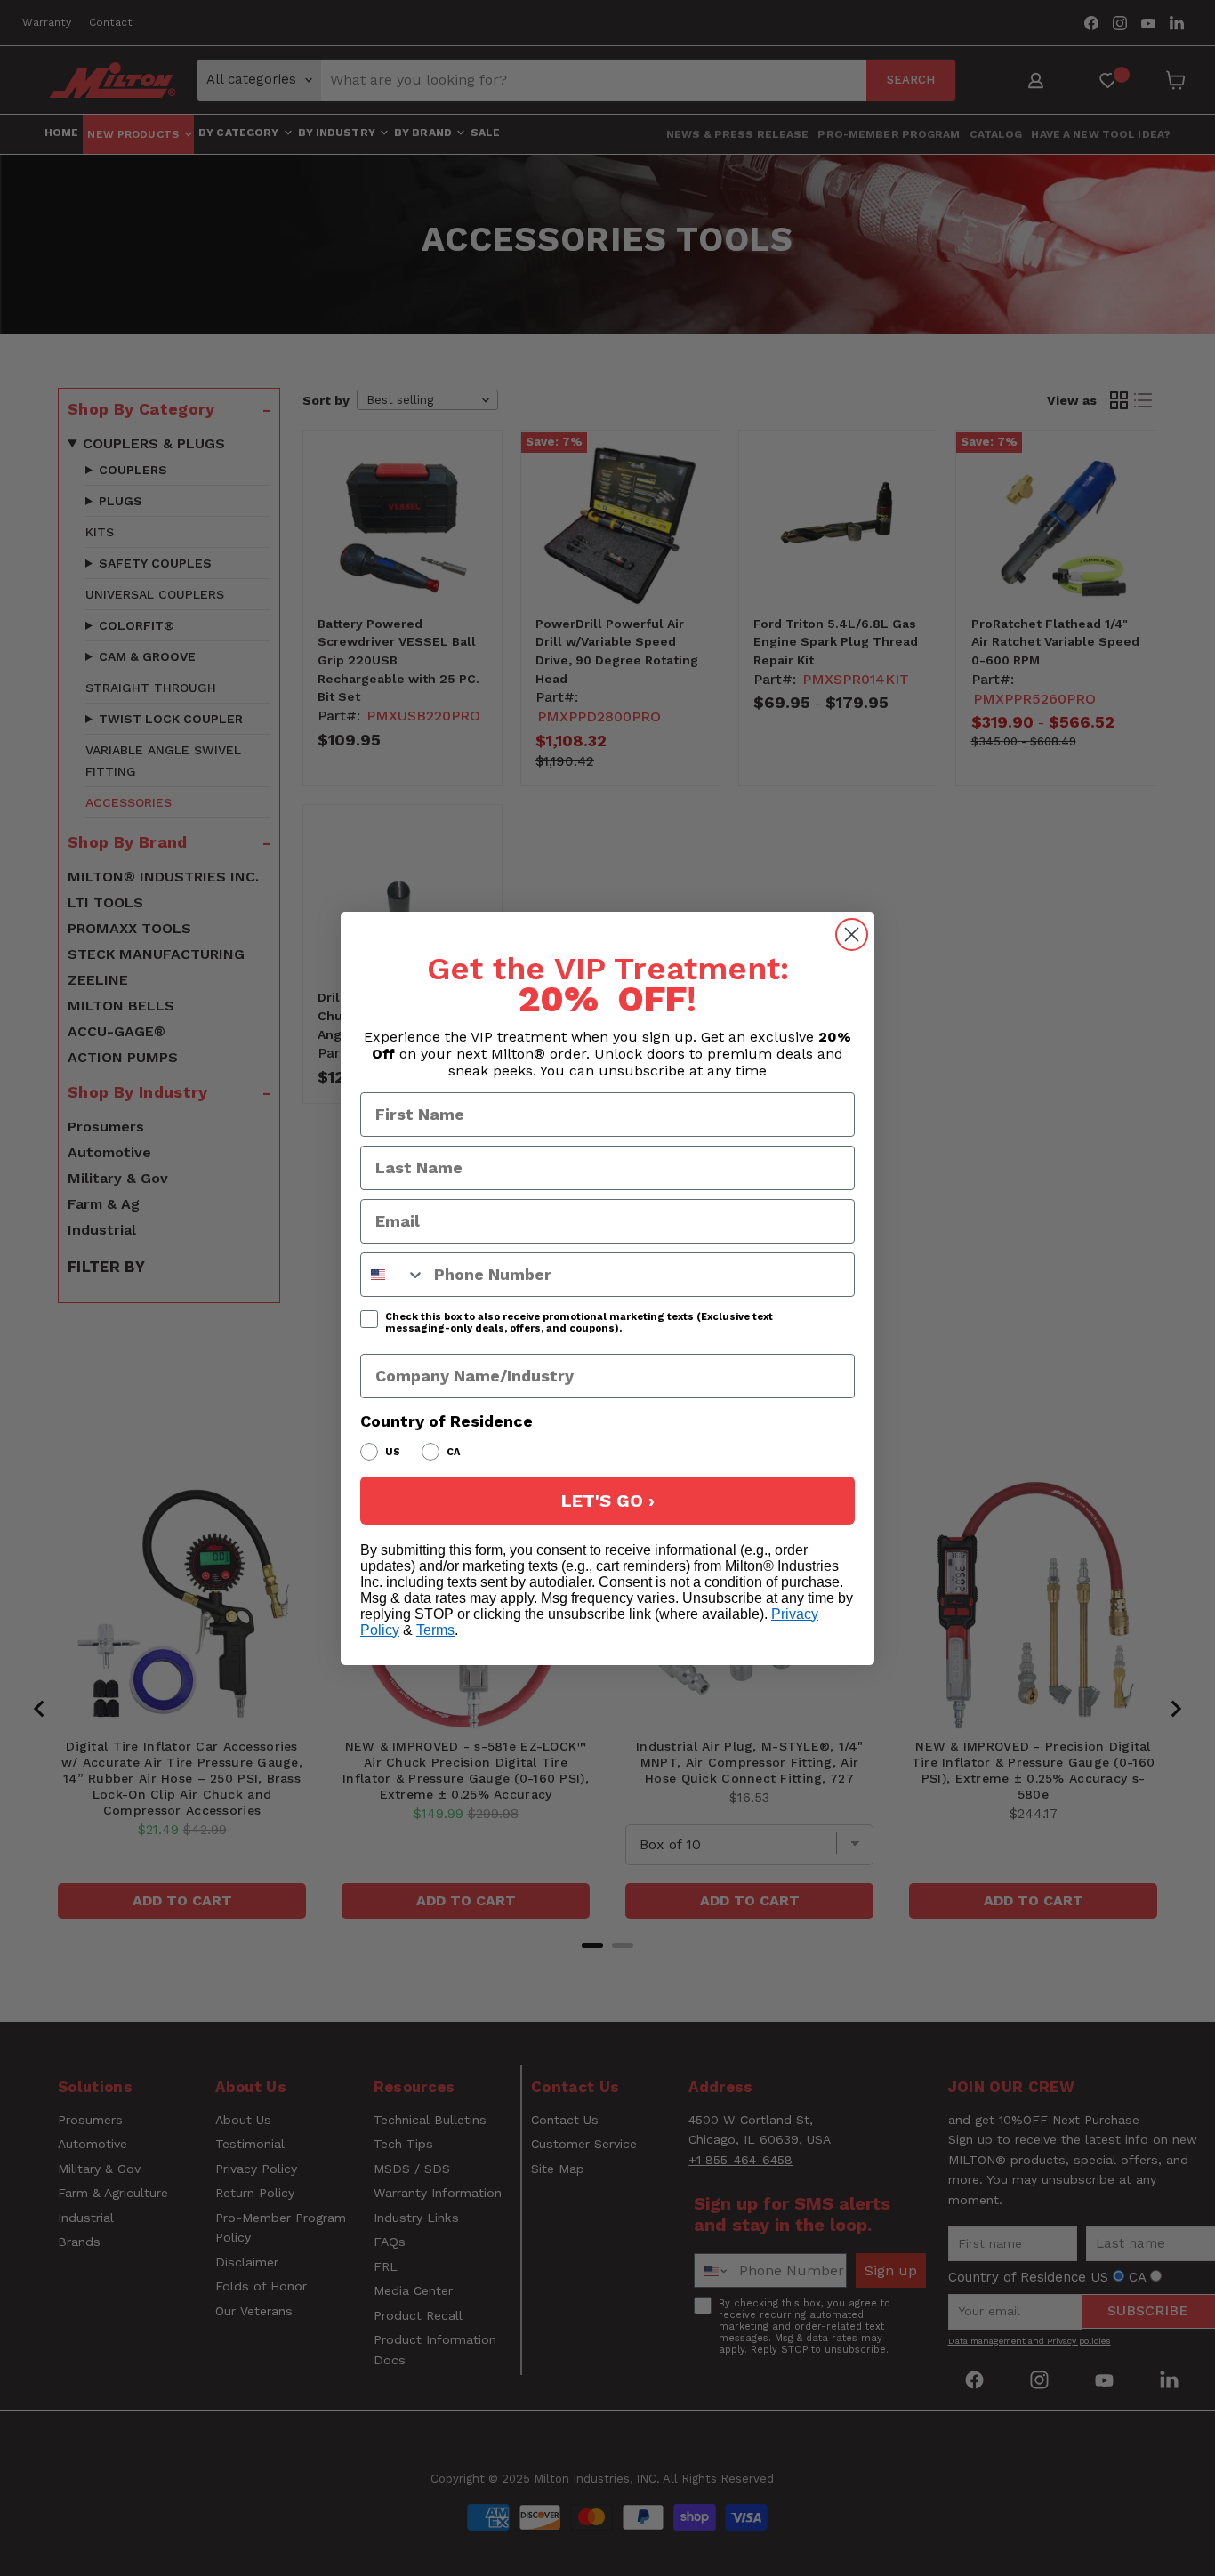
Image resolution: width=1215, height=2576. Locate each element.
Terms (435, 1630)
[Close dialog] (852, 934)
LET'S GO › (608, 1501)
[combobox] (393, 1275)
